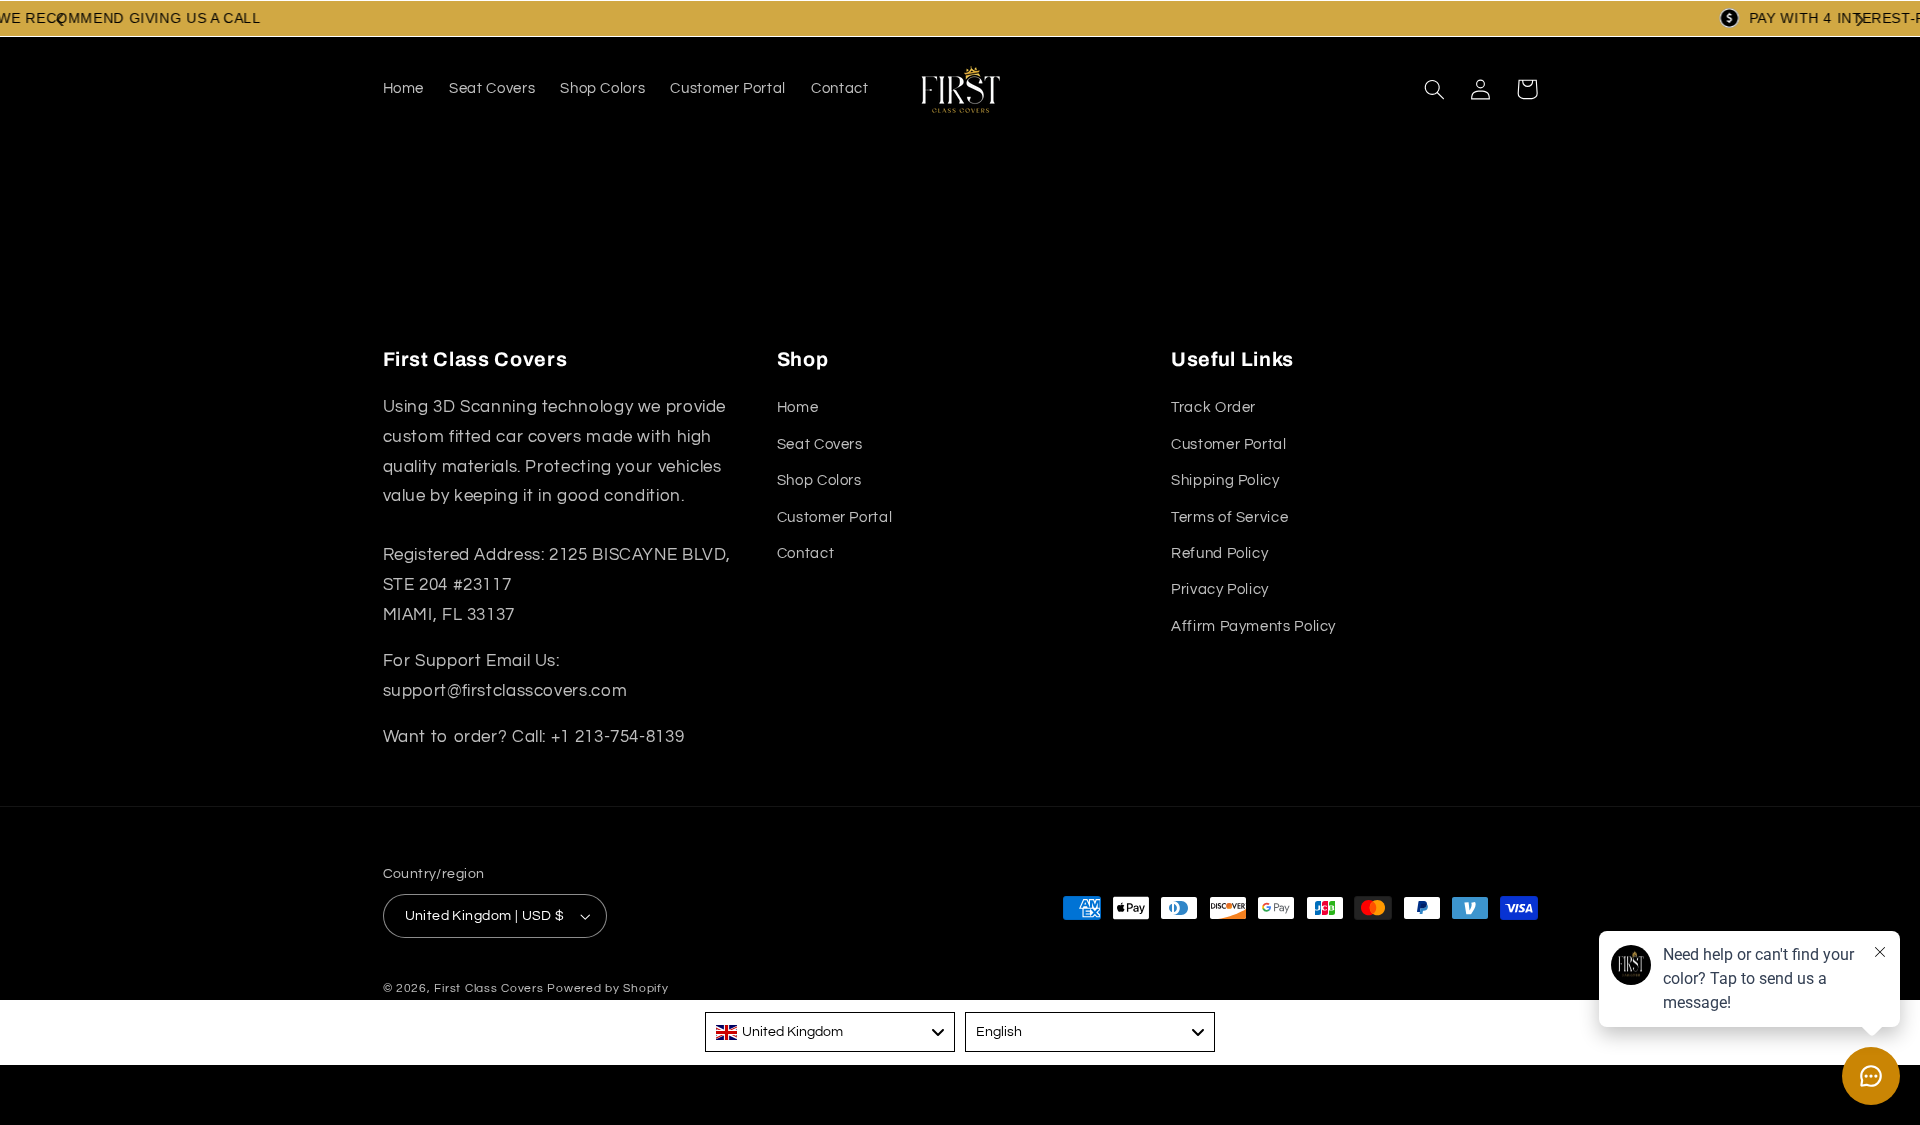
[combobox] (830, 1032)
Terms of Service (1229, 517)
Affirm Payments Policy (1253, 626)
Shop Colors (819, 481)
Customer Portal (834, 517)
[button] (1435, 89)
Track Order (1213, 408)
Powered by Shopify (607, 988)
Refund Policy (1219, 553)
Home (798, 408)
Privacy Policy (1220, 590)
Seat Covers (820, 444)
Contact (805, 553)
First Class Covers (488, 988)
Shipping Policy (1225, 481)
